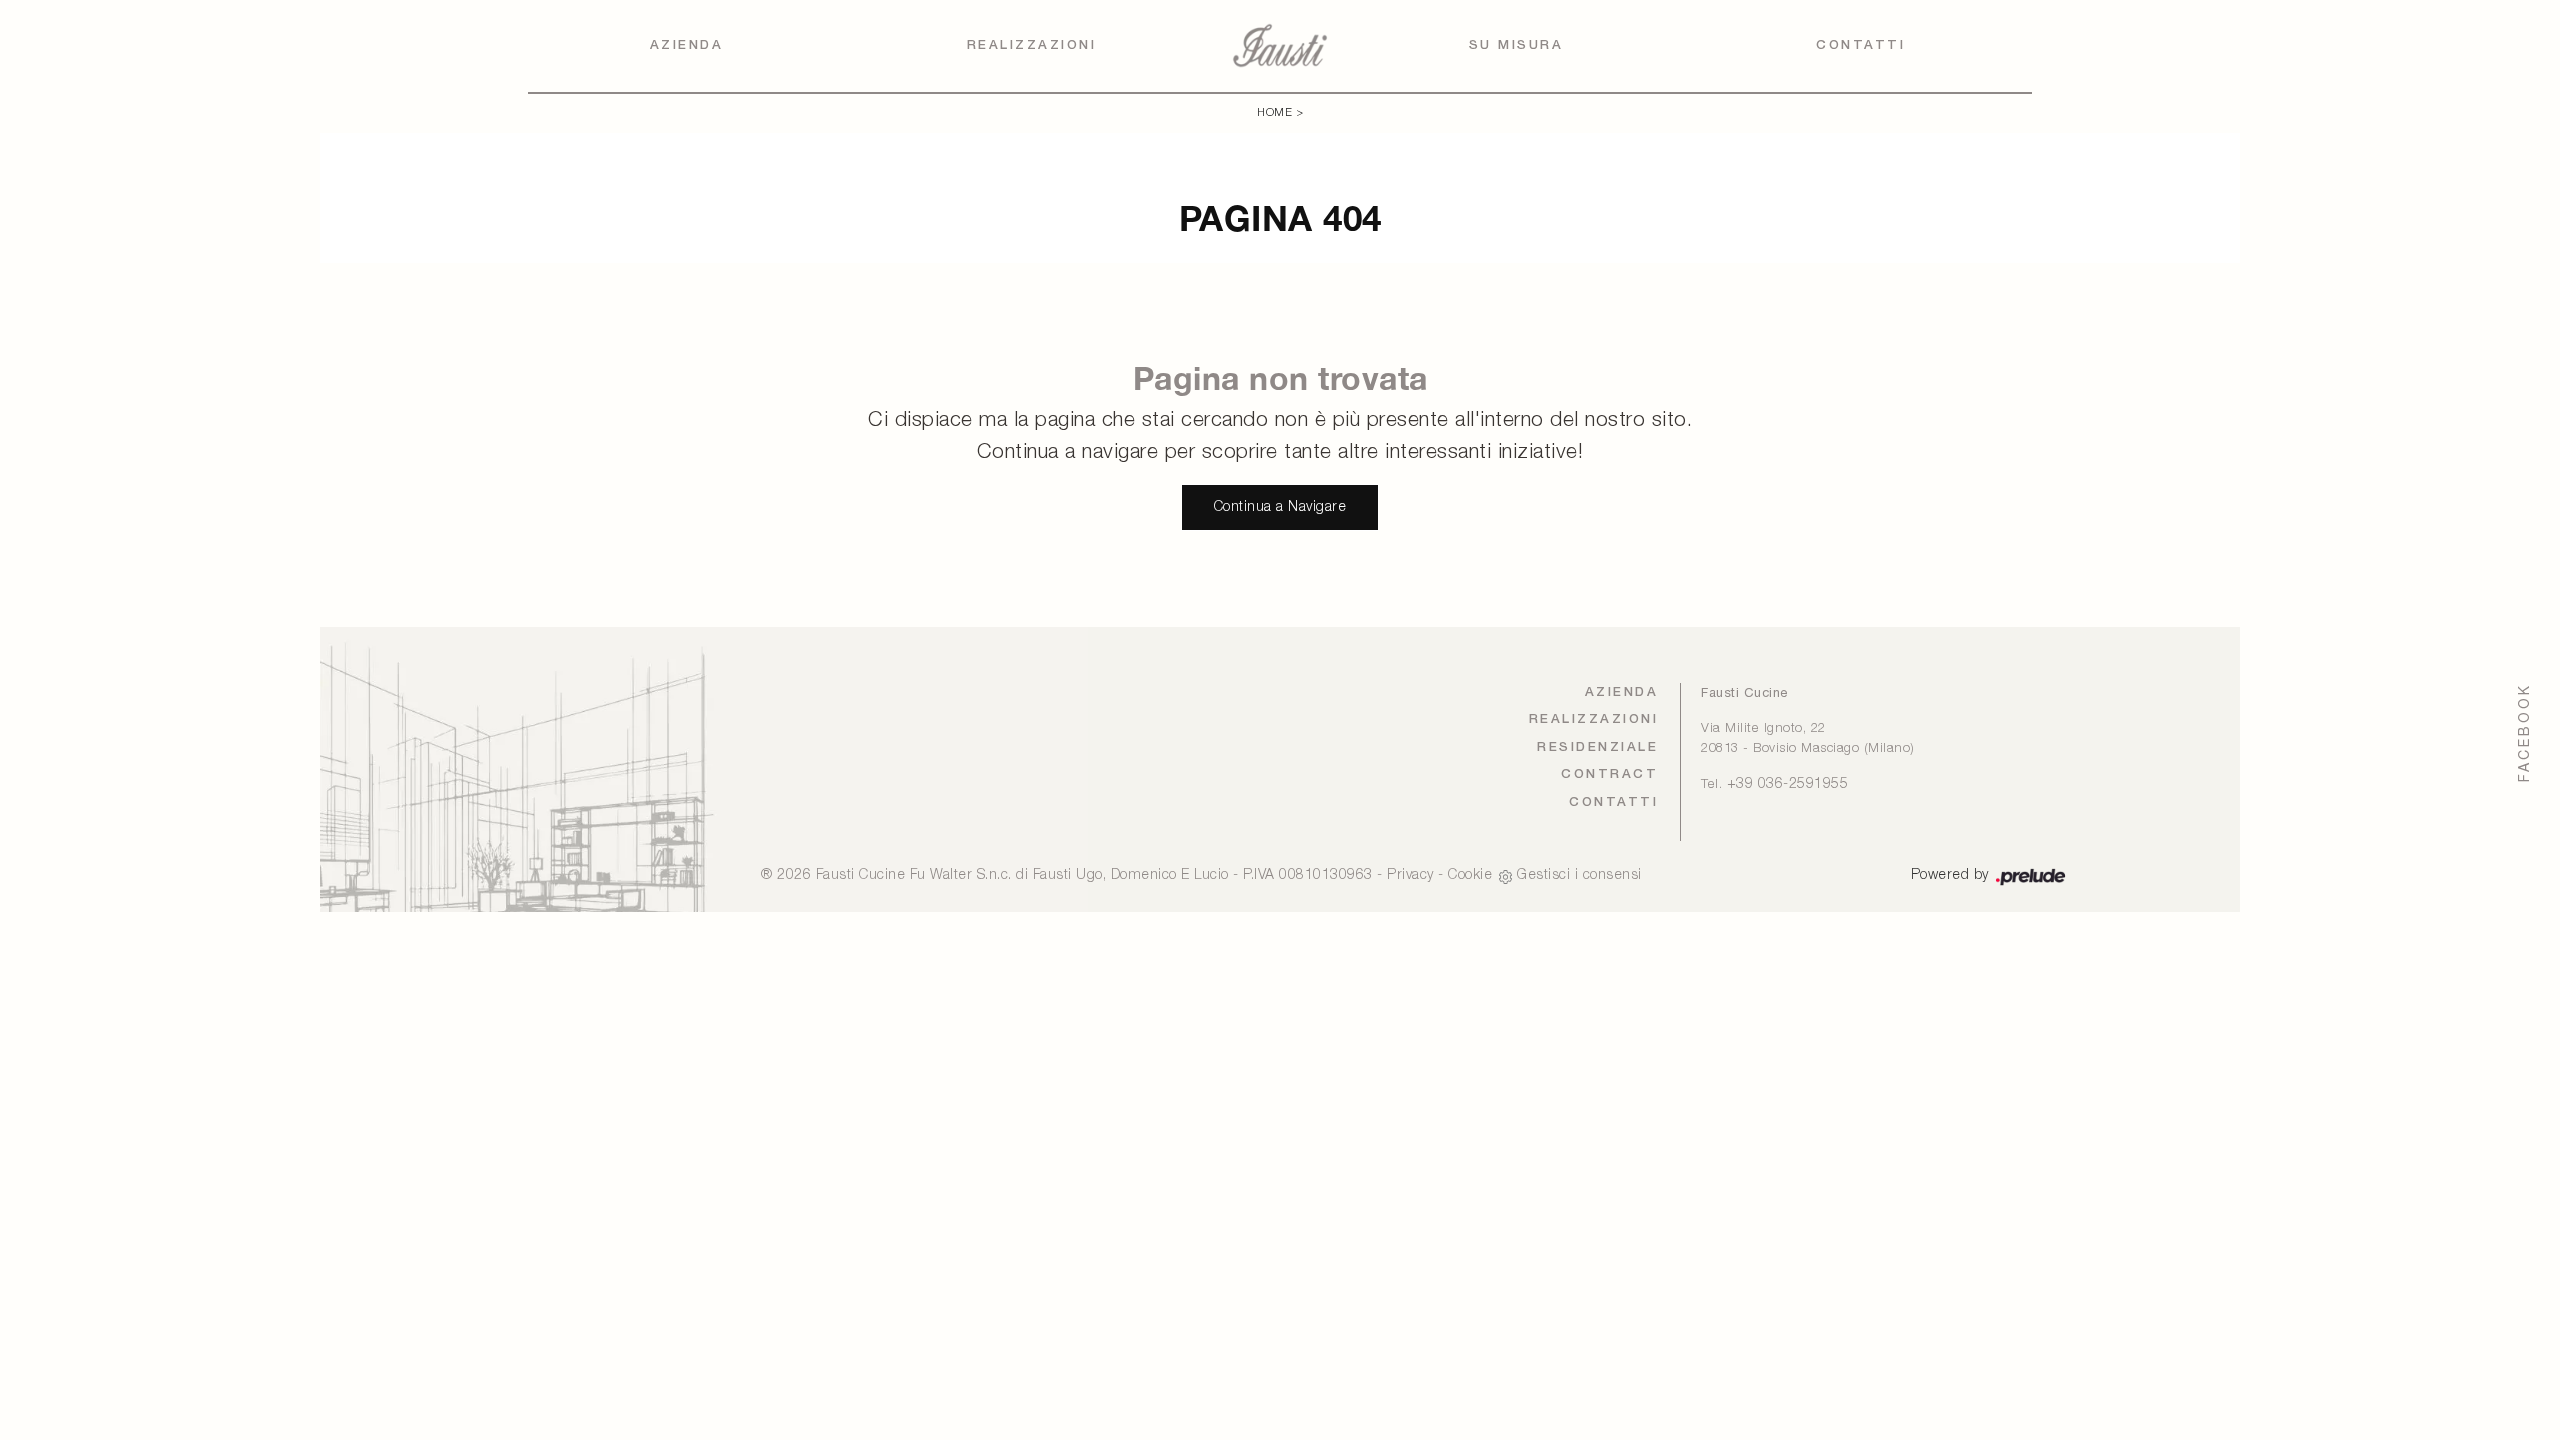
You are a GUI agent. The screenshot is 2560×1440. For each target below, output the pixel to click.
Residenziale (1597, 747)
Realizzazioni (1032, 45)
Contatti (1860, 45)
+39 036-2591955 (1788, 784)
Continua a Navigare (1280, 507)
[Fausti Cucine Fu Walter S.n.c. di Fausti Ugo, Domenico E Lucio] (1280, 45)
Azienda (687, 45)
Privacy (1410, 875)
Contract (1609, 774)
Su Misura (1516, 45)
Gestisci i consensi (1579, 875)
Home (1274, 113)
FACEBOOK (2524, 732)
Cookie (1470, 875)
